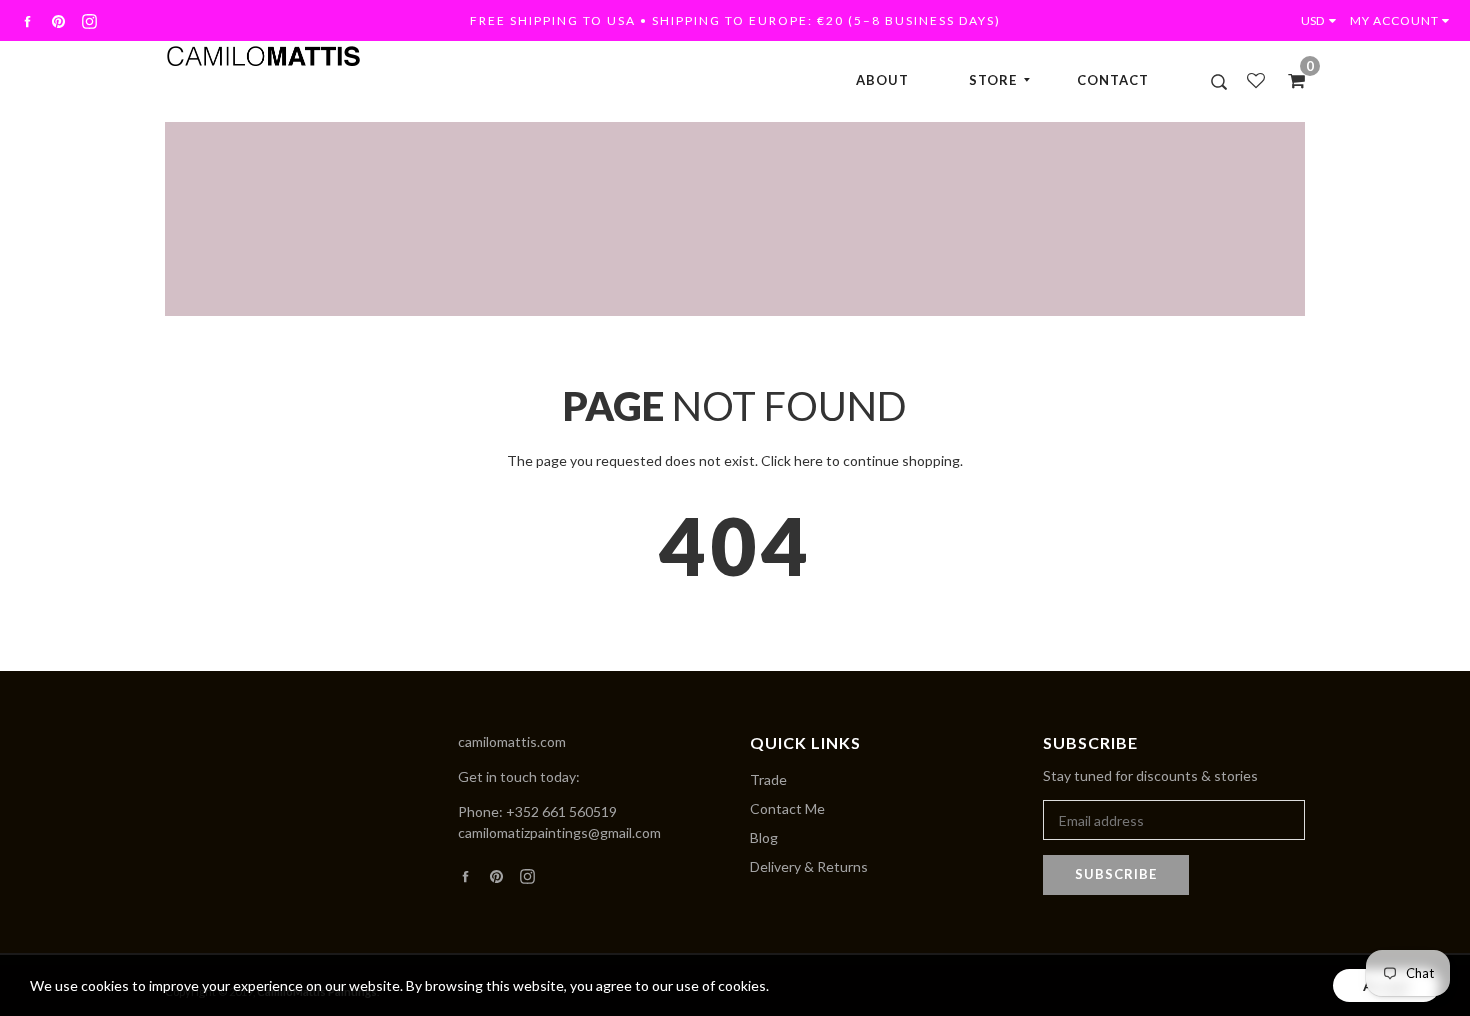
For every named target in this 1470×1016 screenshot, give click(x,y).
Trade (768, 779)
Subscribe (1116, 874)
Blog (764, 837)
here (808, 460)
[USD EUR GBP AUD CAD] (1323, 20)
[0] (1290, 80)
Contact (1113, 80)
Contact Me (787, 808)
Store (993, 80)
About (882, 80)
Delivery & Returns (809, 866)
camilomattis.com (512, 741)
